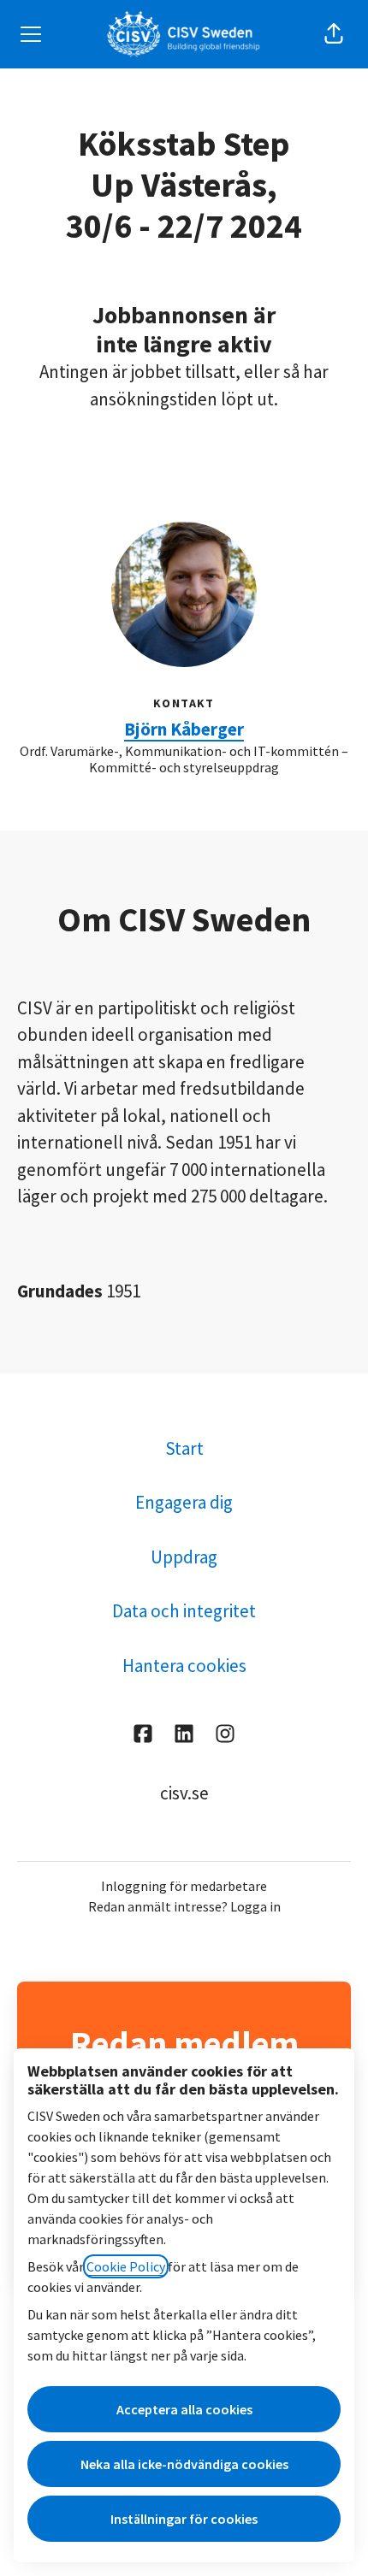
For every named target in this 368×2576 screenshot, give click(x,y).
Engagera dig (184, 1502)
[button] (334, 34)
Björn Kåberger (184, 729)
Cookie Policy (126, 2266)
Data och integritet (184, 1611)
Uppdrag (184, 1557)
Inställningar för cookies (184, 2519)
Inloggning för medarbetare (184, 1886)
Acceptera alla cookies (184, 2409)
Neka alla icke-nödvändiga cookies (184, 2464)
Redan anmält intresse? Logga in (184, 1906)
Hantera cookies (184, 1666)
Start (184, 1448)
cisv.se (184, 1793)
